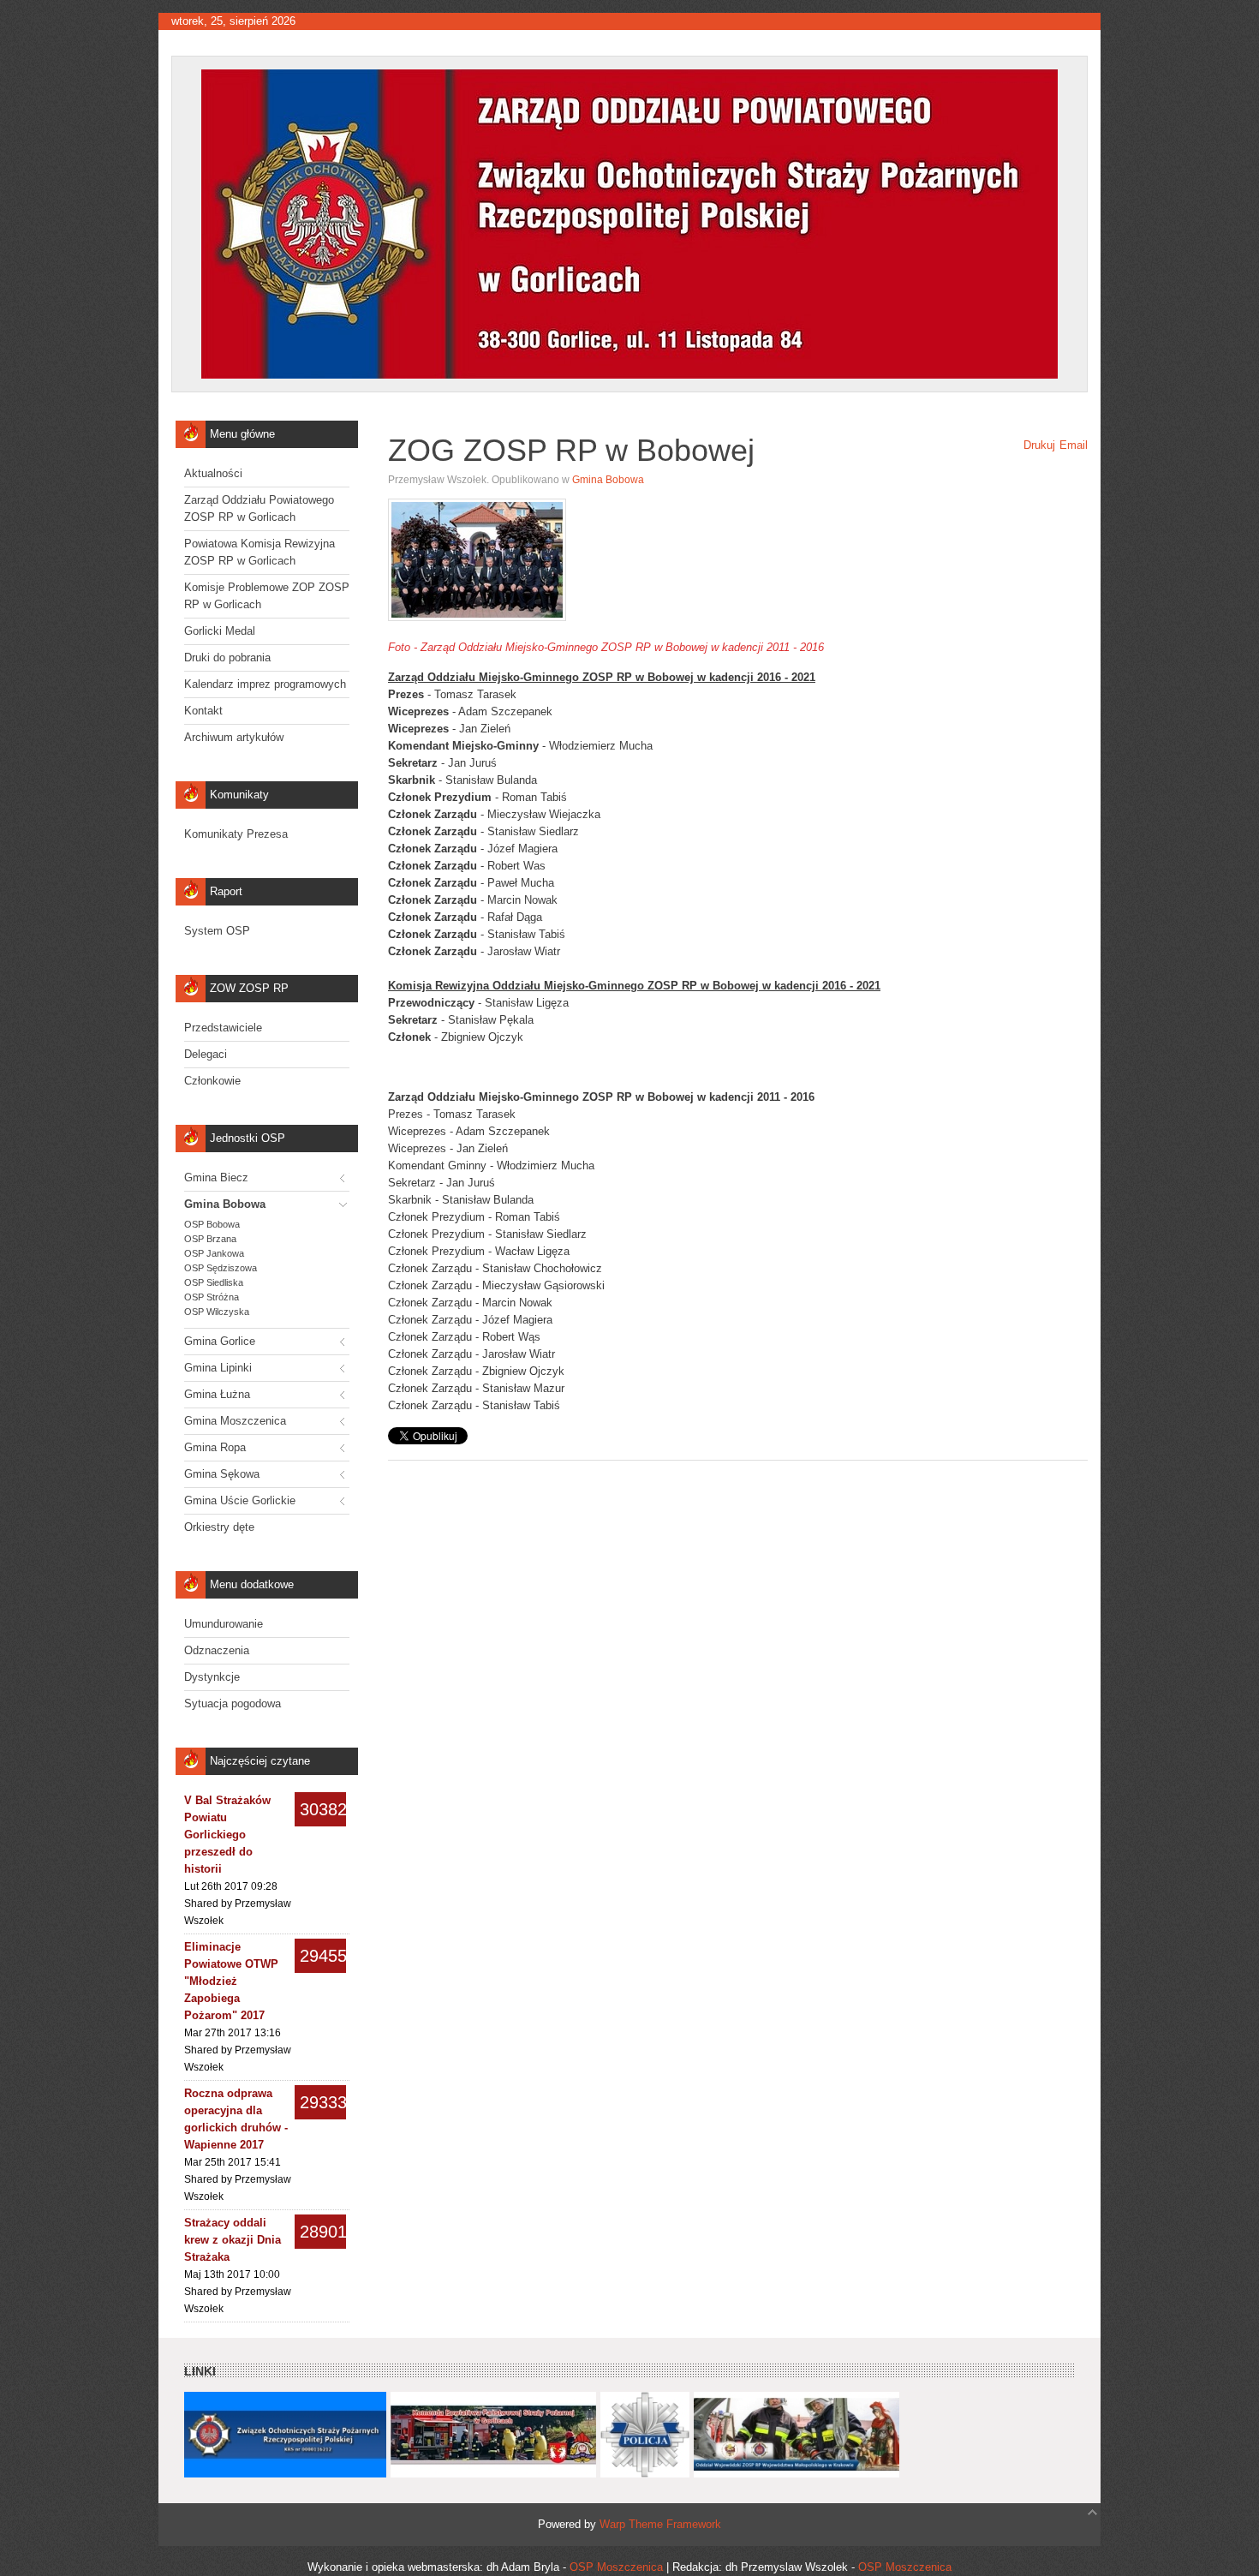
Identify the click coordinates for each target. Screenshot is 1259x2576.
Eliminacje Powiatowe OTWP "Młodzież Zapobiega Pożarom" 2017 (231, 1981)
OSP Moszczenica (616, 2567)
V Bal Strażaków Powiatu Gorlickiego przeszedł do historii (227, 1835)
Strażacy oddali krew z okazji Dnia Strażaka (233, 2240)
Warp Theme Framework (660, 2524)
